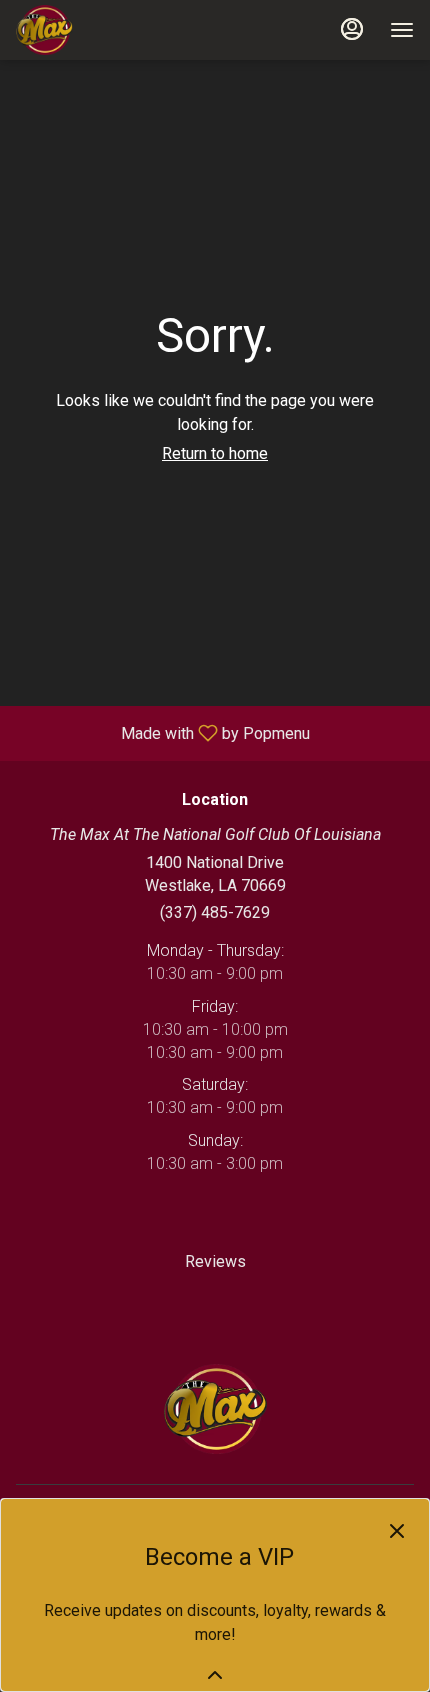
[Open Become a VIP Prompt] (215, 1675)
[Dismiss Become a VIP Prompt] (397, 1531)
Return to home (215, 453)
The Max (215, 1409)
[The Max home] (106, 30)
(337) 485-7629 (215, 912)
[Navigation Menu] (402, 30)
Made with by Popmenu (162, 732)
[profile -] (352, 29)
